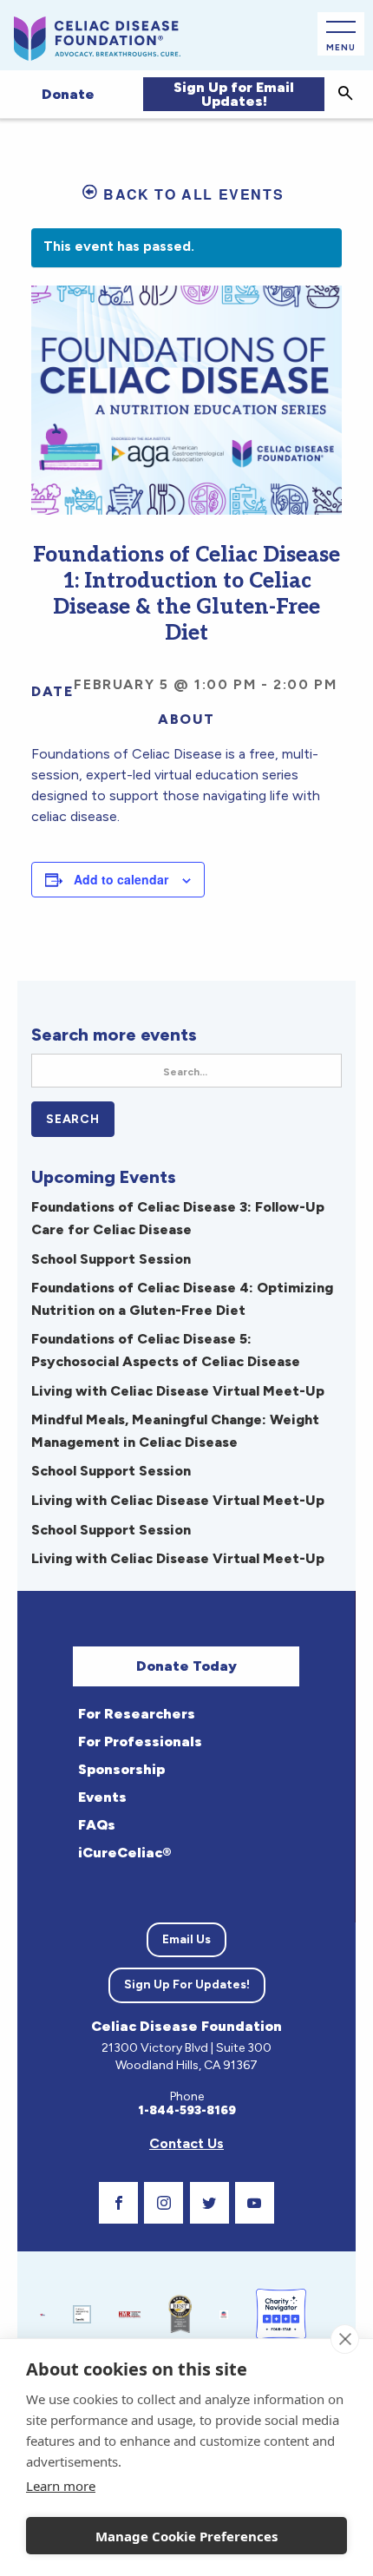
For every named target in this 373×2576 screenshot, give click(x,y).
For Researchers (137, 1714)
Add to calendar (121, 879)
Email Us (186, 1939)
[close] (345, 2339)
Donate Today (186, 1666)
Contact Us (186, 2143)
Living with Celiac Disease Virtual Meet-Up (178, 1391)
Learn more (61, 2486)
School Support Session (111, 1259)
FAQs (97, 1825)
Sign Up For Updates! (187, 1985)
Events (102, 1797)
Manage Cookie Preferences (186, 2536)
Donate (68, 94)
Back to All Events (193, 194)
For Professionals (140, 1741)
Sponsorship (121, 1769)
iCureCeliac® (124, 1853)
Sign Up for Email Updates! (234, 94)
